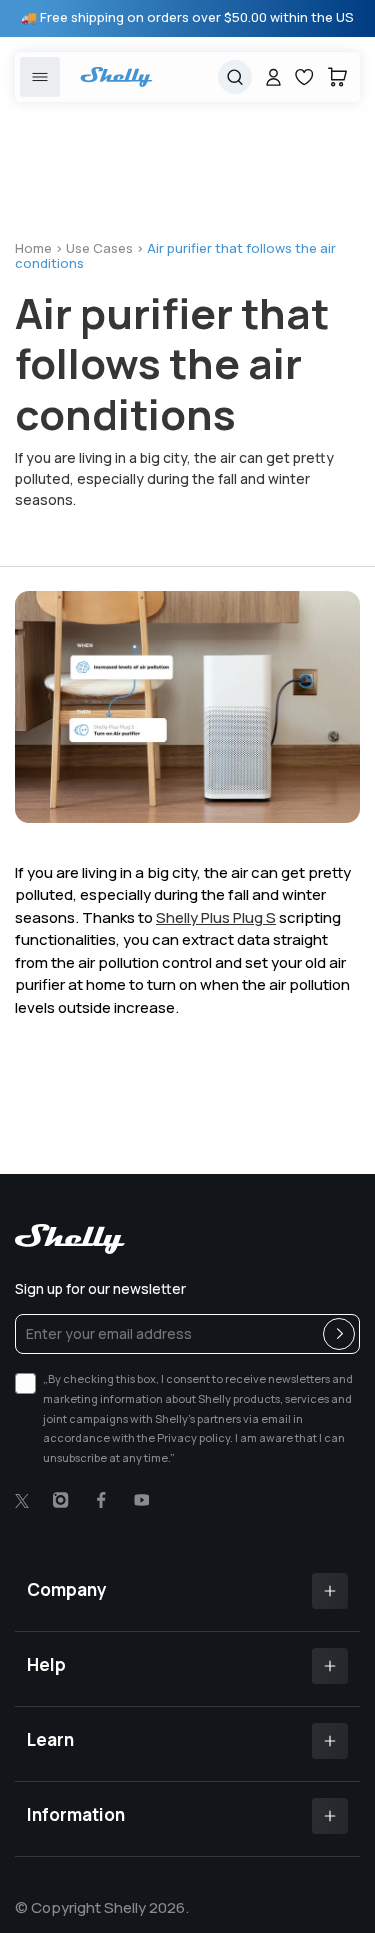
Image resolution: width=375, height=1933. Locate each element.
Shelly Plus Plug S (216, 917)
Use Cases (99, 248)
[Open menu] (40, 77)
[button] (337, 77)
